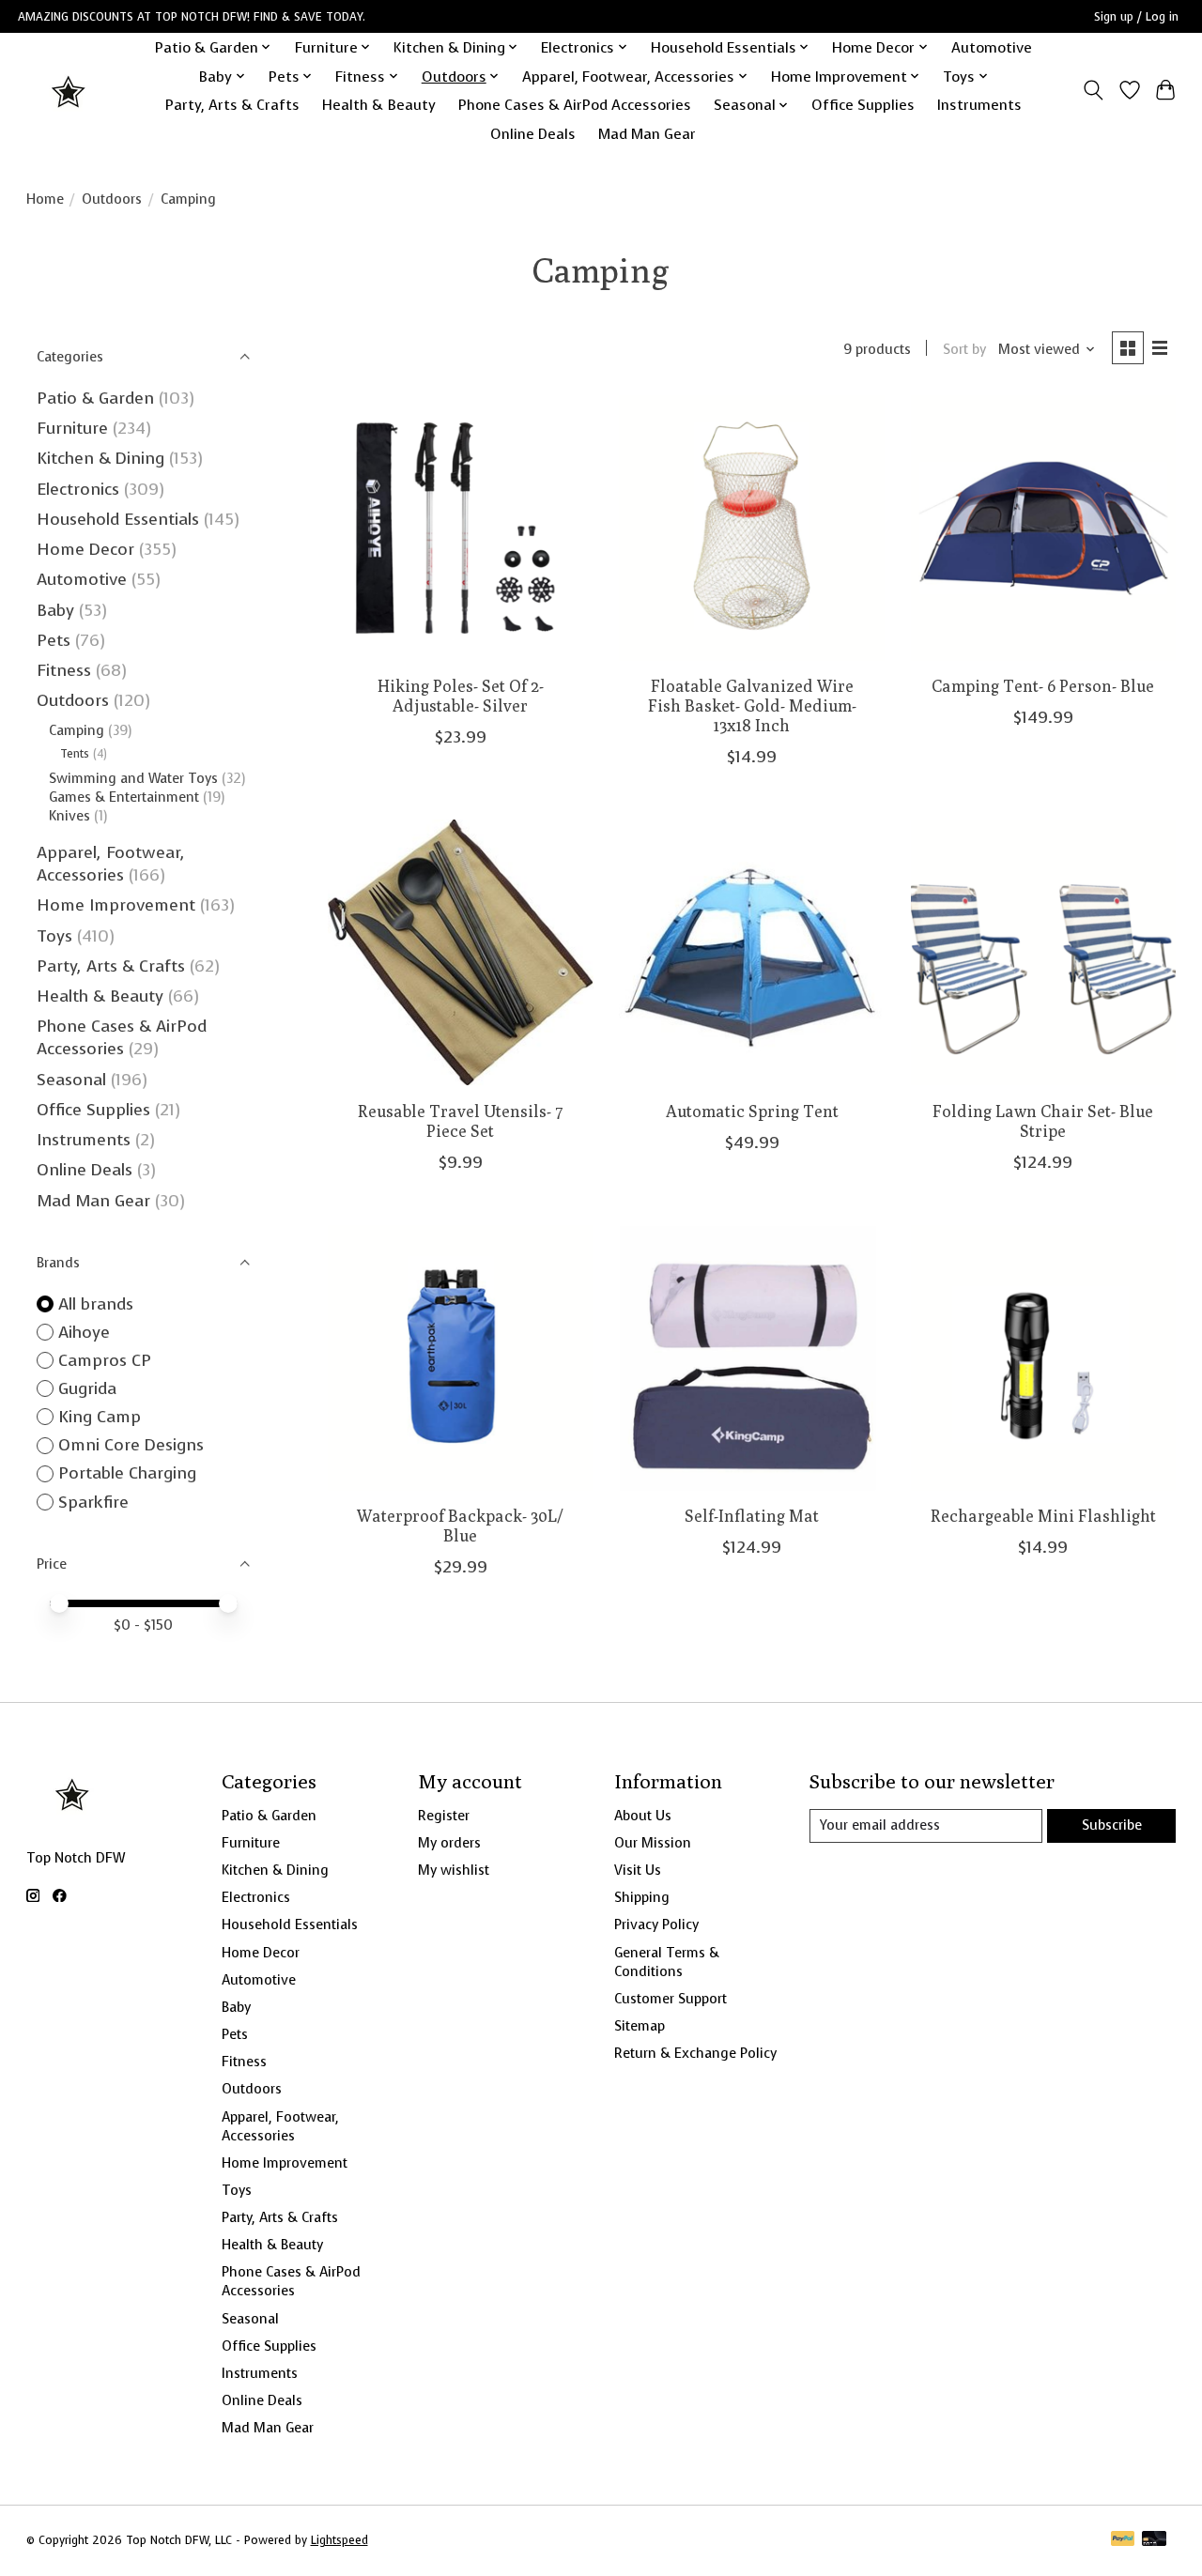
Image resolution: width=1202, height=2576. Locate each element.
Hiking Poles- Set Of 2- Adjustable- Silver (461, 696)
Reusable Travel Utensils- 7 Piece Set (461, 1121)
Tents (75, 754)
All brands (96, 1304)
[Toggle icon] (1093, 90)
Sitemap (640, 2026)
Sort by (964, 349)
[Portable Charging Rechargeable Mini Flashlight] (1044, 1358)
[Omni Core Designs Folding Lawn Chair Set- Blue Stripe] (1044, 952)
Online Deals (533, 134)
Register (444, 1816)
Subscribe (1112, 1825)
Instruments (979, 105)
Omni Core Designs (131, 1445)
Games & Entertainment (124, 797)
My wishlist (454, 1870)
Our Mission (653, 1843)
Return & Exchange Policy (695, 2053)
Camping (77, 730)
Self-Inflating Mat (752, 1516)
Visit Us (638, 1870)
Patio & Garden (95, 398)
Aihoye (84, 1332)
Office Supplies (863, 105)
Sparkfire (93, 1502)
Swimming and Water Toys (133, 778)
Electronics (78, 489)
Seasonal (71, 1080)
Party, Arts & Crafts (232, 105)
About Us (643, 1816)
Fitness (64, 670)
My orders (449, 1843)
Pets (54, 640)
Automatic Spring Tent (752, 1111)
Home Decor (85, 549)
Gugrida (87, 1388)
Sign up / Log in (1136, 17)
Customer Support (670, 1999)
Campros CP (105, 1360)
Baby (55, 610)
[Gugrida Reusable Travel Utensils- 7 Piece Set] (461, 952)
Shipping (642, 1897)
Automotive (992, 47)
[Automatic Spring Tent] (752, 952)
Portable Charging (127, 1473)
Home (45, 199)
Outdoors (112, 199)
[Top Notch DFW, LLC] (69, 91)
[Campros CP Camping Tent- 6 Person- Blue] (1044, 528)
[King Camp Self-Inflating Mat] (752, 1358)
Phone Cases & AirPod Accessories (575, 105)
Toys (54, 936)
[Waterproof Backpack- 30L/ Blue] (461, 1358)
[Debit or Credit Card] (1154, 2540)
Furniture (72, 428)
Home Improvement (116, 905)
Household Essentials (118, 519)
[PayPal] (1123, 2540)
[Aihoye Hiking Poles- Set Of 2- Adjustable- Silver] (461, 528)
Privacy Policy (656, 1924)
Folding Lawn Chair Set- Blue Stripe (1043, 1121)
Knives (69, 816)
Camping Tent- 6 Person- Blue (1043, 686)
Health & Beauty (379, 105)
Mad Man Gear (647, 134)
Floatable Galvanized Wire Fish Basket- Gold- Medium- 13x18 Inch (752, 705)
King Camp (100, 1417)
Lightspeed (339, 2540)
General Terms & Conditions (667, 1962)
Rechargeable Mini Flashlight (1043, 1516)
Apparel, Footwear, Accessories (111, 864)
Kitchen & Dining (100, 458)
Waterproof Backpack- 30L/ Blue (460, 1526)
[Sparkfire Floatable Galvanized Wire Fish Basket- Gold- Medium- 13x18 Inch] (752, 528)
